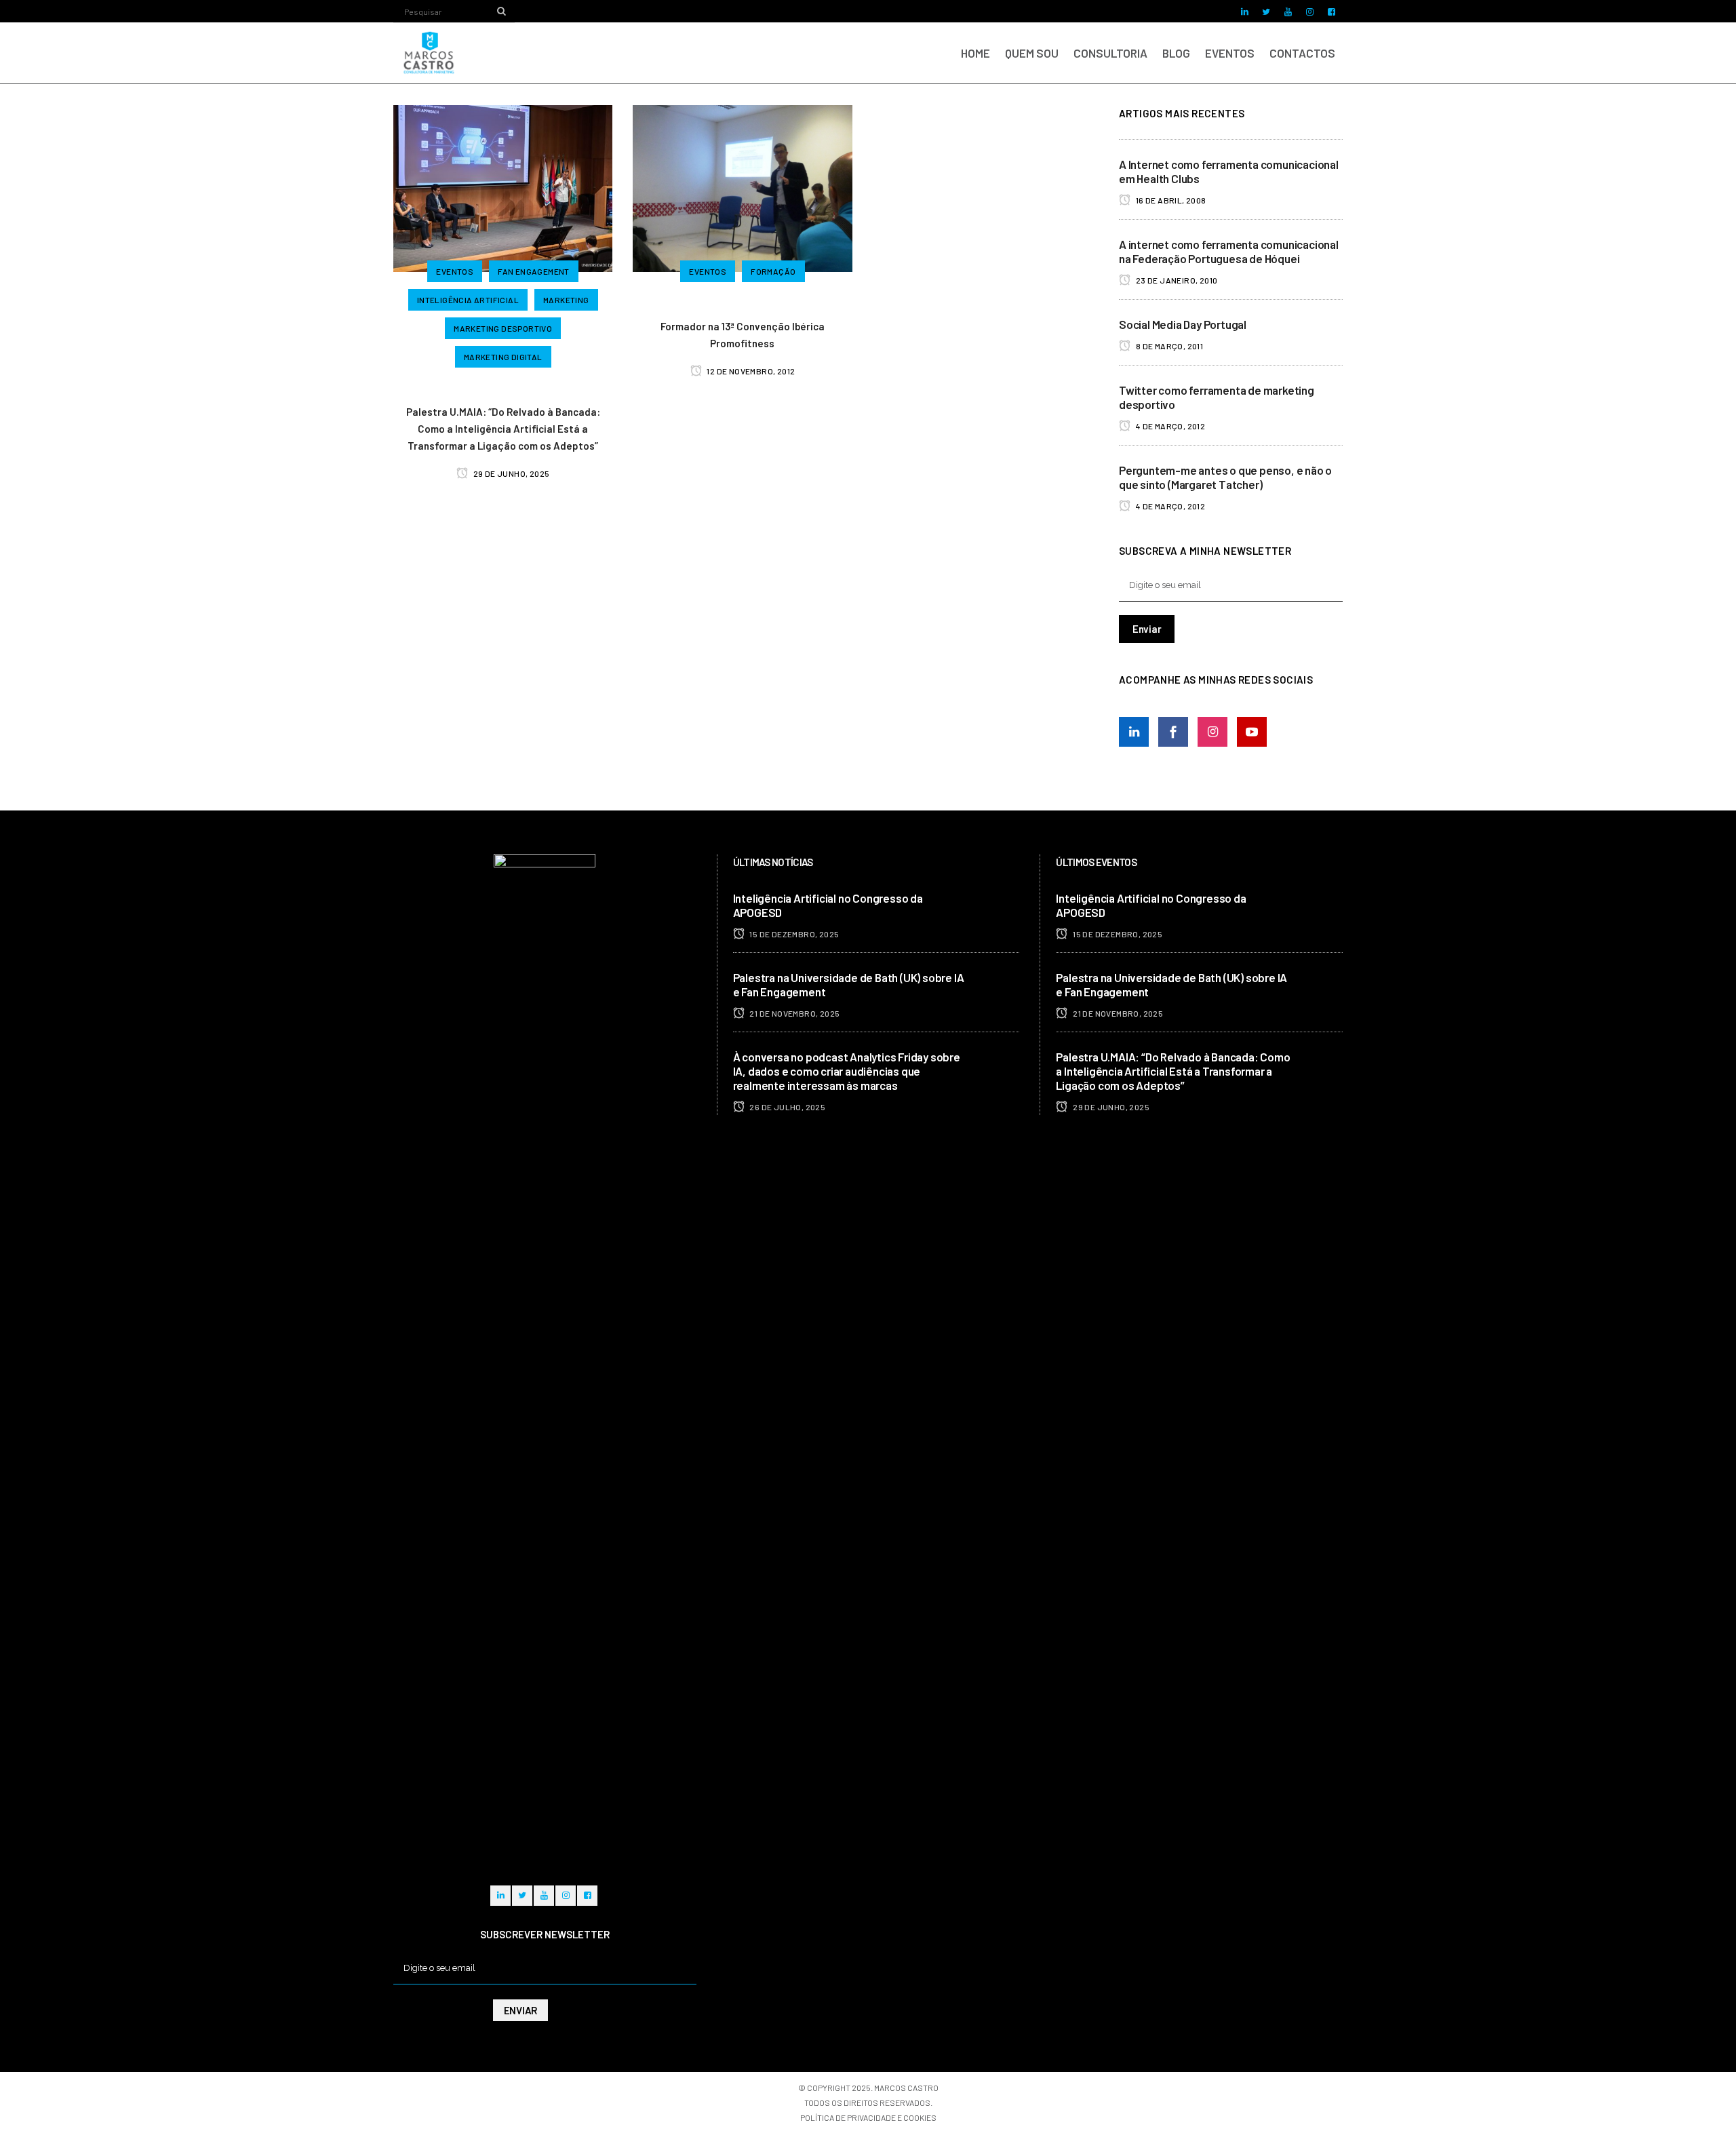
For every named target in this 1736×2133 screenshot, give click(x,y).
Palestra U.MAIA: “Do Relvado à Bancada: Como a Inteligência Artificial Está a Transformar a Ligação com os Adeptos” (503, 429)
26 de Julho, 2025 (787, 1107)
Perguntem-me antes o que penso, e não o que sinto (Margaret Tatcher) (1225, 477)
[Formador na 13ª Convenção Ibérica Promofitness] (742, 187)
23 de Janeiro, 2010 (1176, 280)
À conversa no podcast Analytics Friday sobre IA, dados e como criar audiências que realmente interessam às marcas (847, 1071)
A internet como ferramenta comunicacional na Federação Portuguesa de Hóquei (1229, 251)
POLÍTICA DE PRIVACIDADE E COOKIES (868, 2117)
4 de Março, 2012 (1169, 426)
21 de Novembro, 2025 (794, 1013)
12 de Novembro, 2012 (750, 371)
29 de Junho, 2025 (510, 473)
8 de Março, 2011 (1168, 346)
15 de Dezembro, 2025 (793, 934)
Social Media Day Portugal (1183, 324)
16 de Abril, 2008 (1170, 200)
